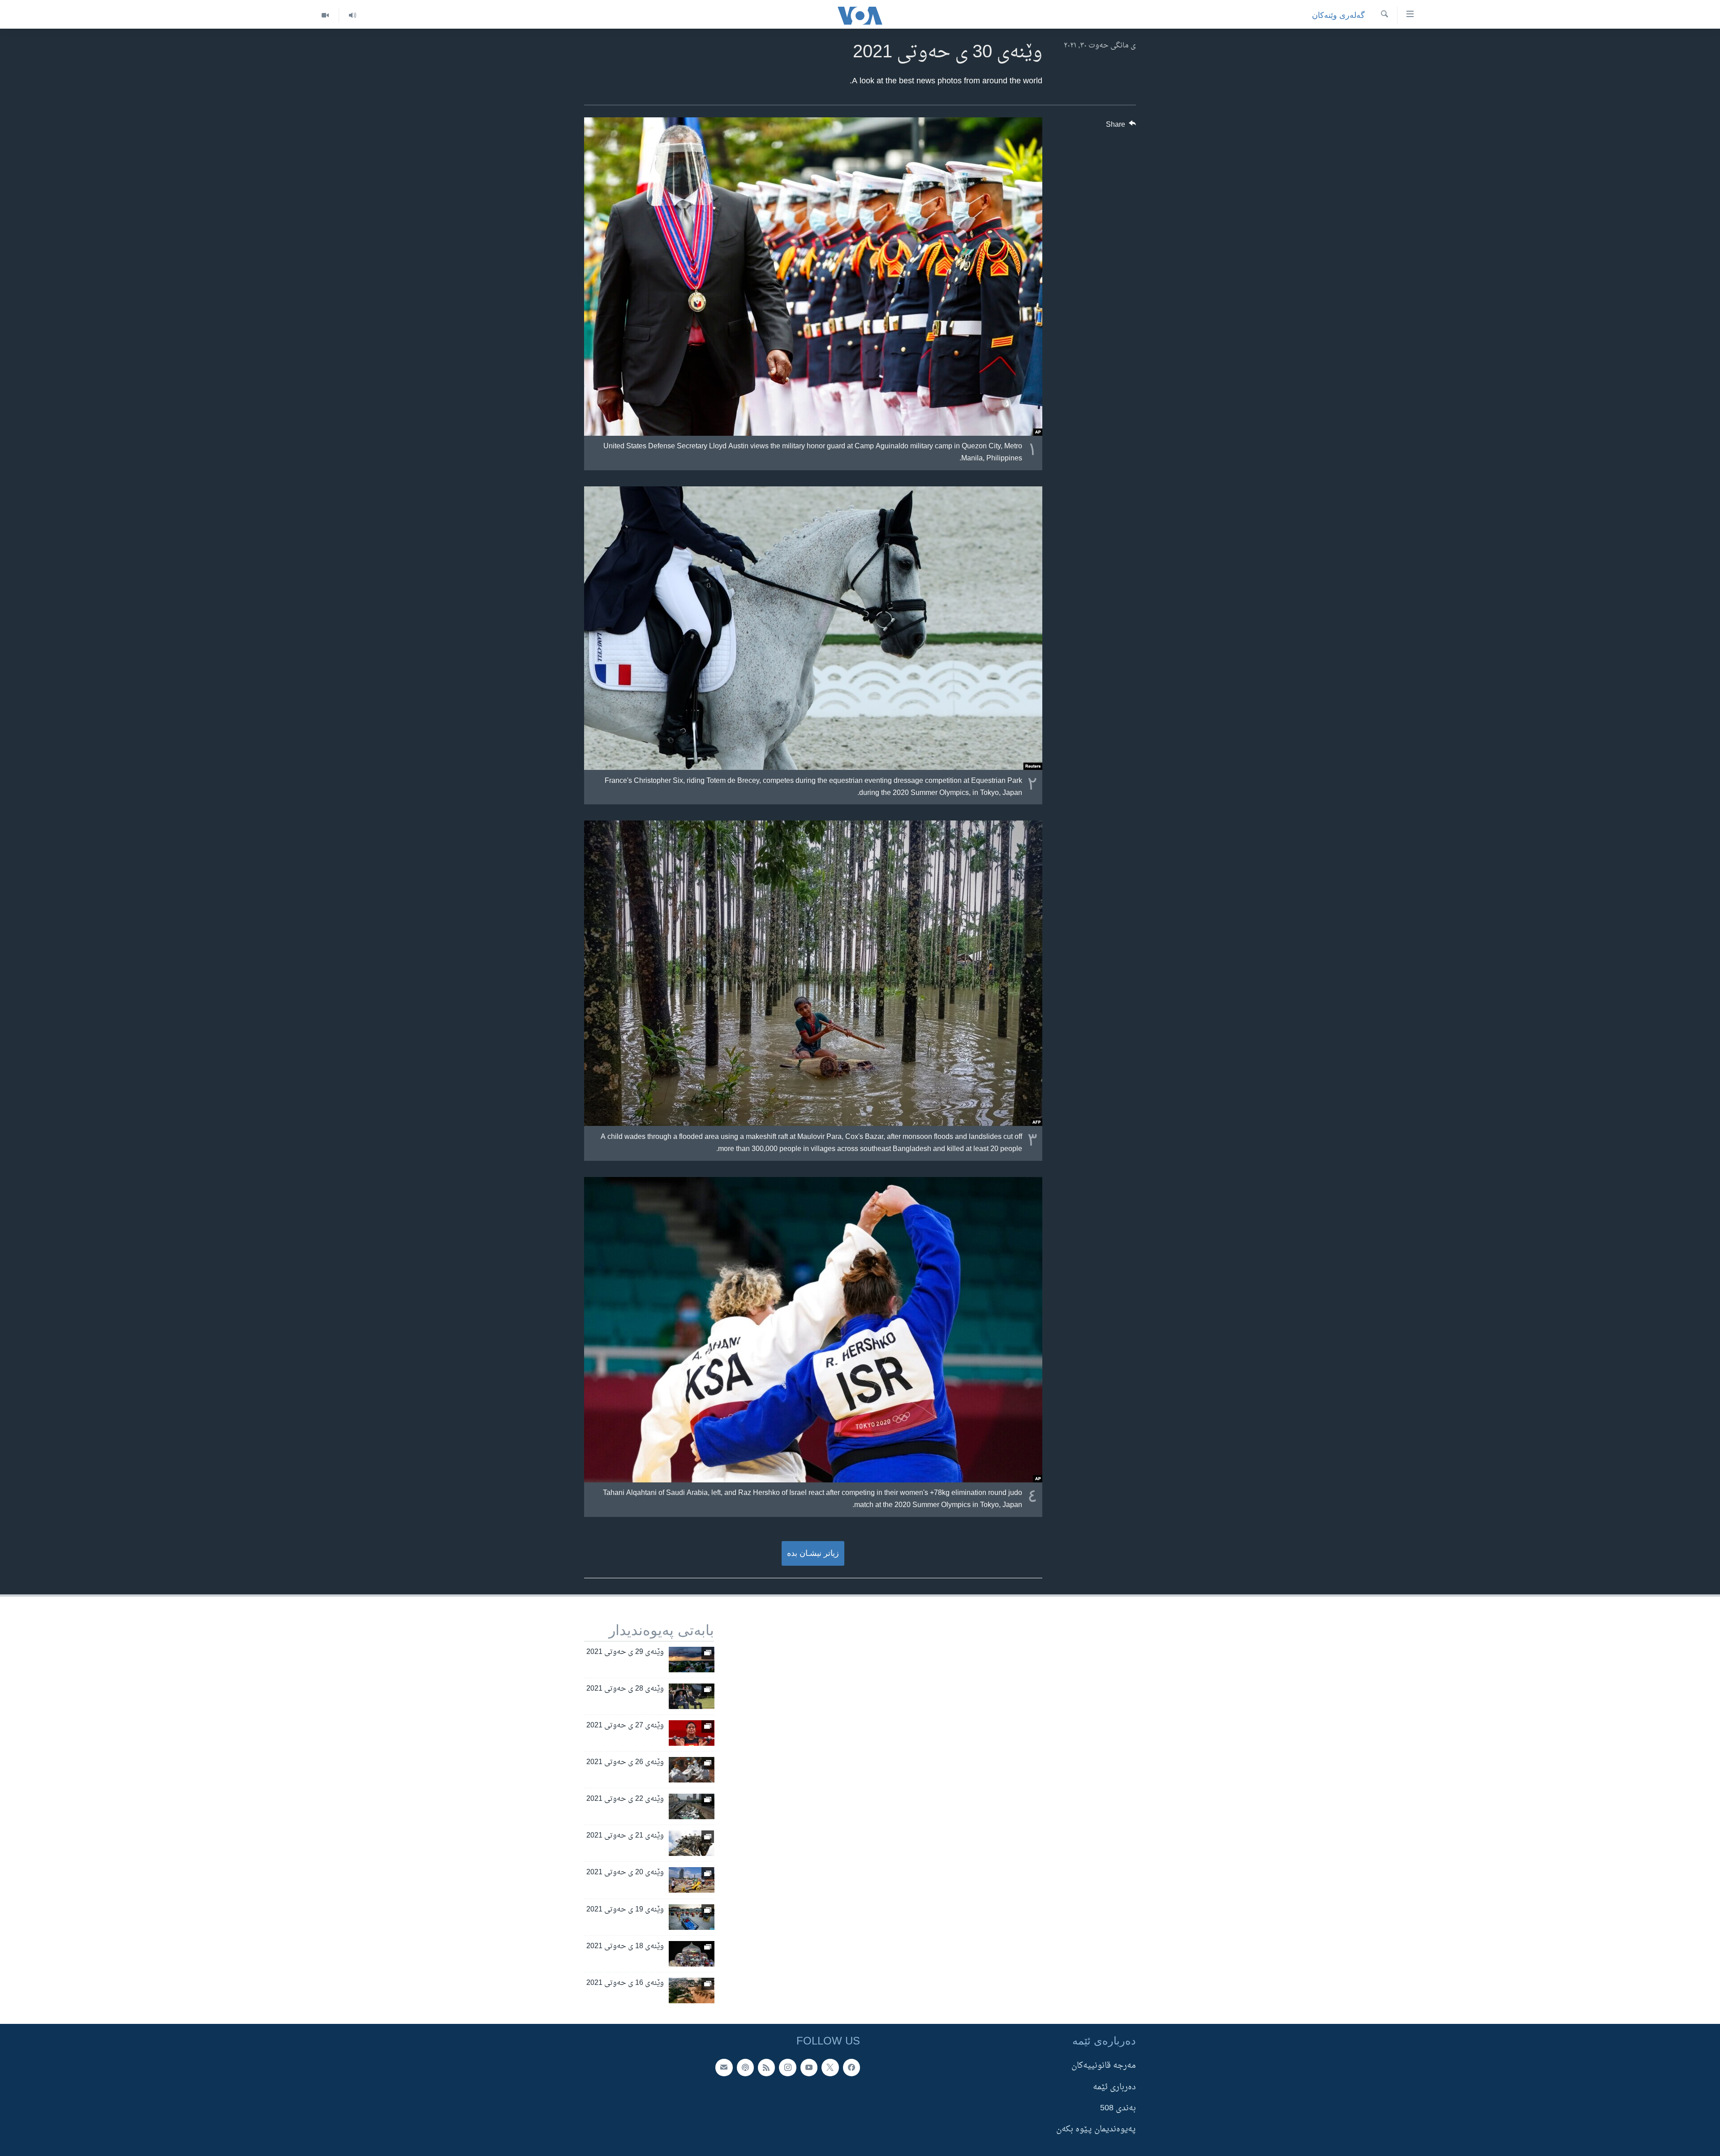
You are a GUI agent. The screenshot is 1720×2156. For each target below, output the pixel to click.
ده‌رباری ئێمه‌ (1114, 2087)
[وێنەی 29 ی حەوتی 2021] (692, 1660)
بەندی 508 (1118, 2108)
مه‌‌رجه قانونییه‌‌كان (1104, 2066)
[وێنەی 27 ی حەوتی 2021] (692, 1733)
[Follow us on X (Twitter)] (830, 2067)
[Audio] (352, 15)
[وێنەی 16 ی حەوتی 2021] (692, 1991)
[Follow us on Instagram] (787, 2067)
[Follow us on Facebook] (851, 2067)
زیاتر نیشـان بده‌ (813, 1553)
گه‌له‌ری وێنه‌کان (1338, 15)
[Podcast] (745, 2067)
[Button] (1121, 127)
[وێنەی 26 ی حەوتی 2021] (692, 1770)
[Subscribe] (724, 2067)
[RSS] (766, 2067)
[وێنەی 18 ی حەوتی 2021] (692, 1954)
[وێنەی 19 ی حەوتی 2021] (692, 1917)
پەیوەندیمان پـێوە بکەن (1096, 2129)
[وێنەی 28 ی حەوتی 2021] (692, 1696)
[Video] (325, 15)
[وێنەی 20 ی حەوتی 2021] (692, 1880)
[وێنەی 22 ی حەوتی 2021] (692, 1806)
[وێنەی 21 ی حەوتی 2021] (692, 1843)
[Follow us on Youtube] (809, 2067)
